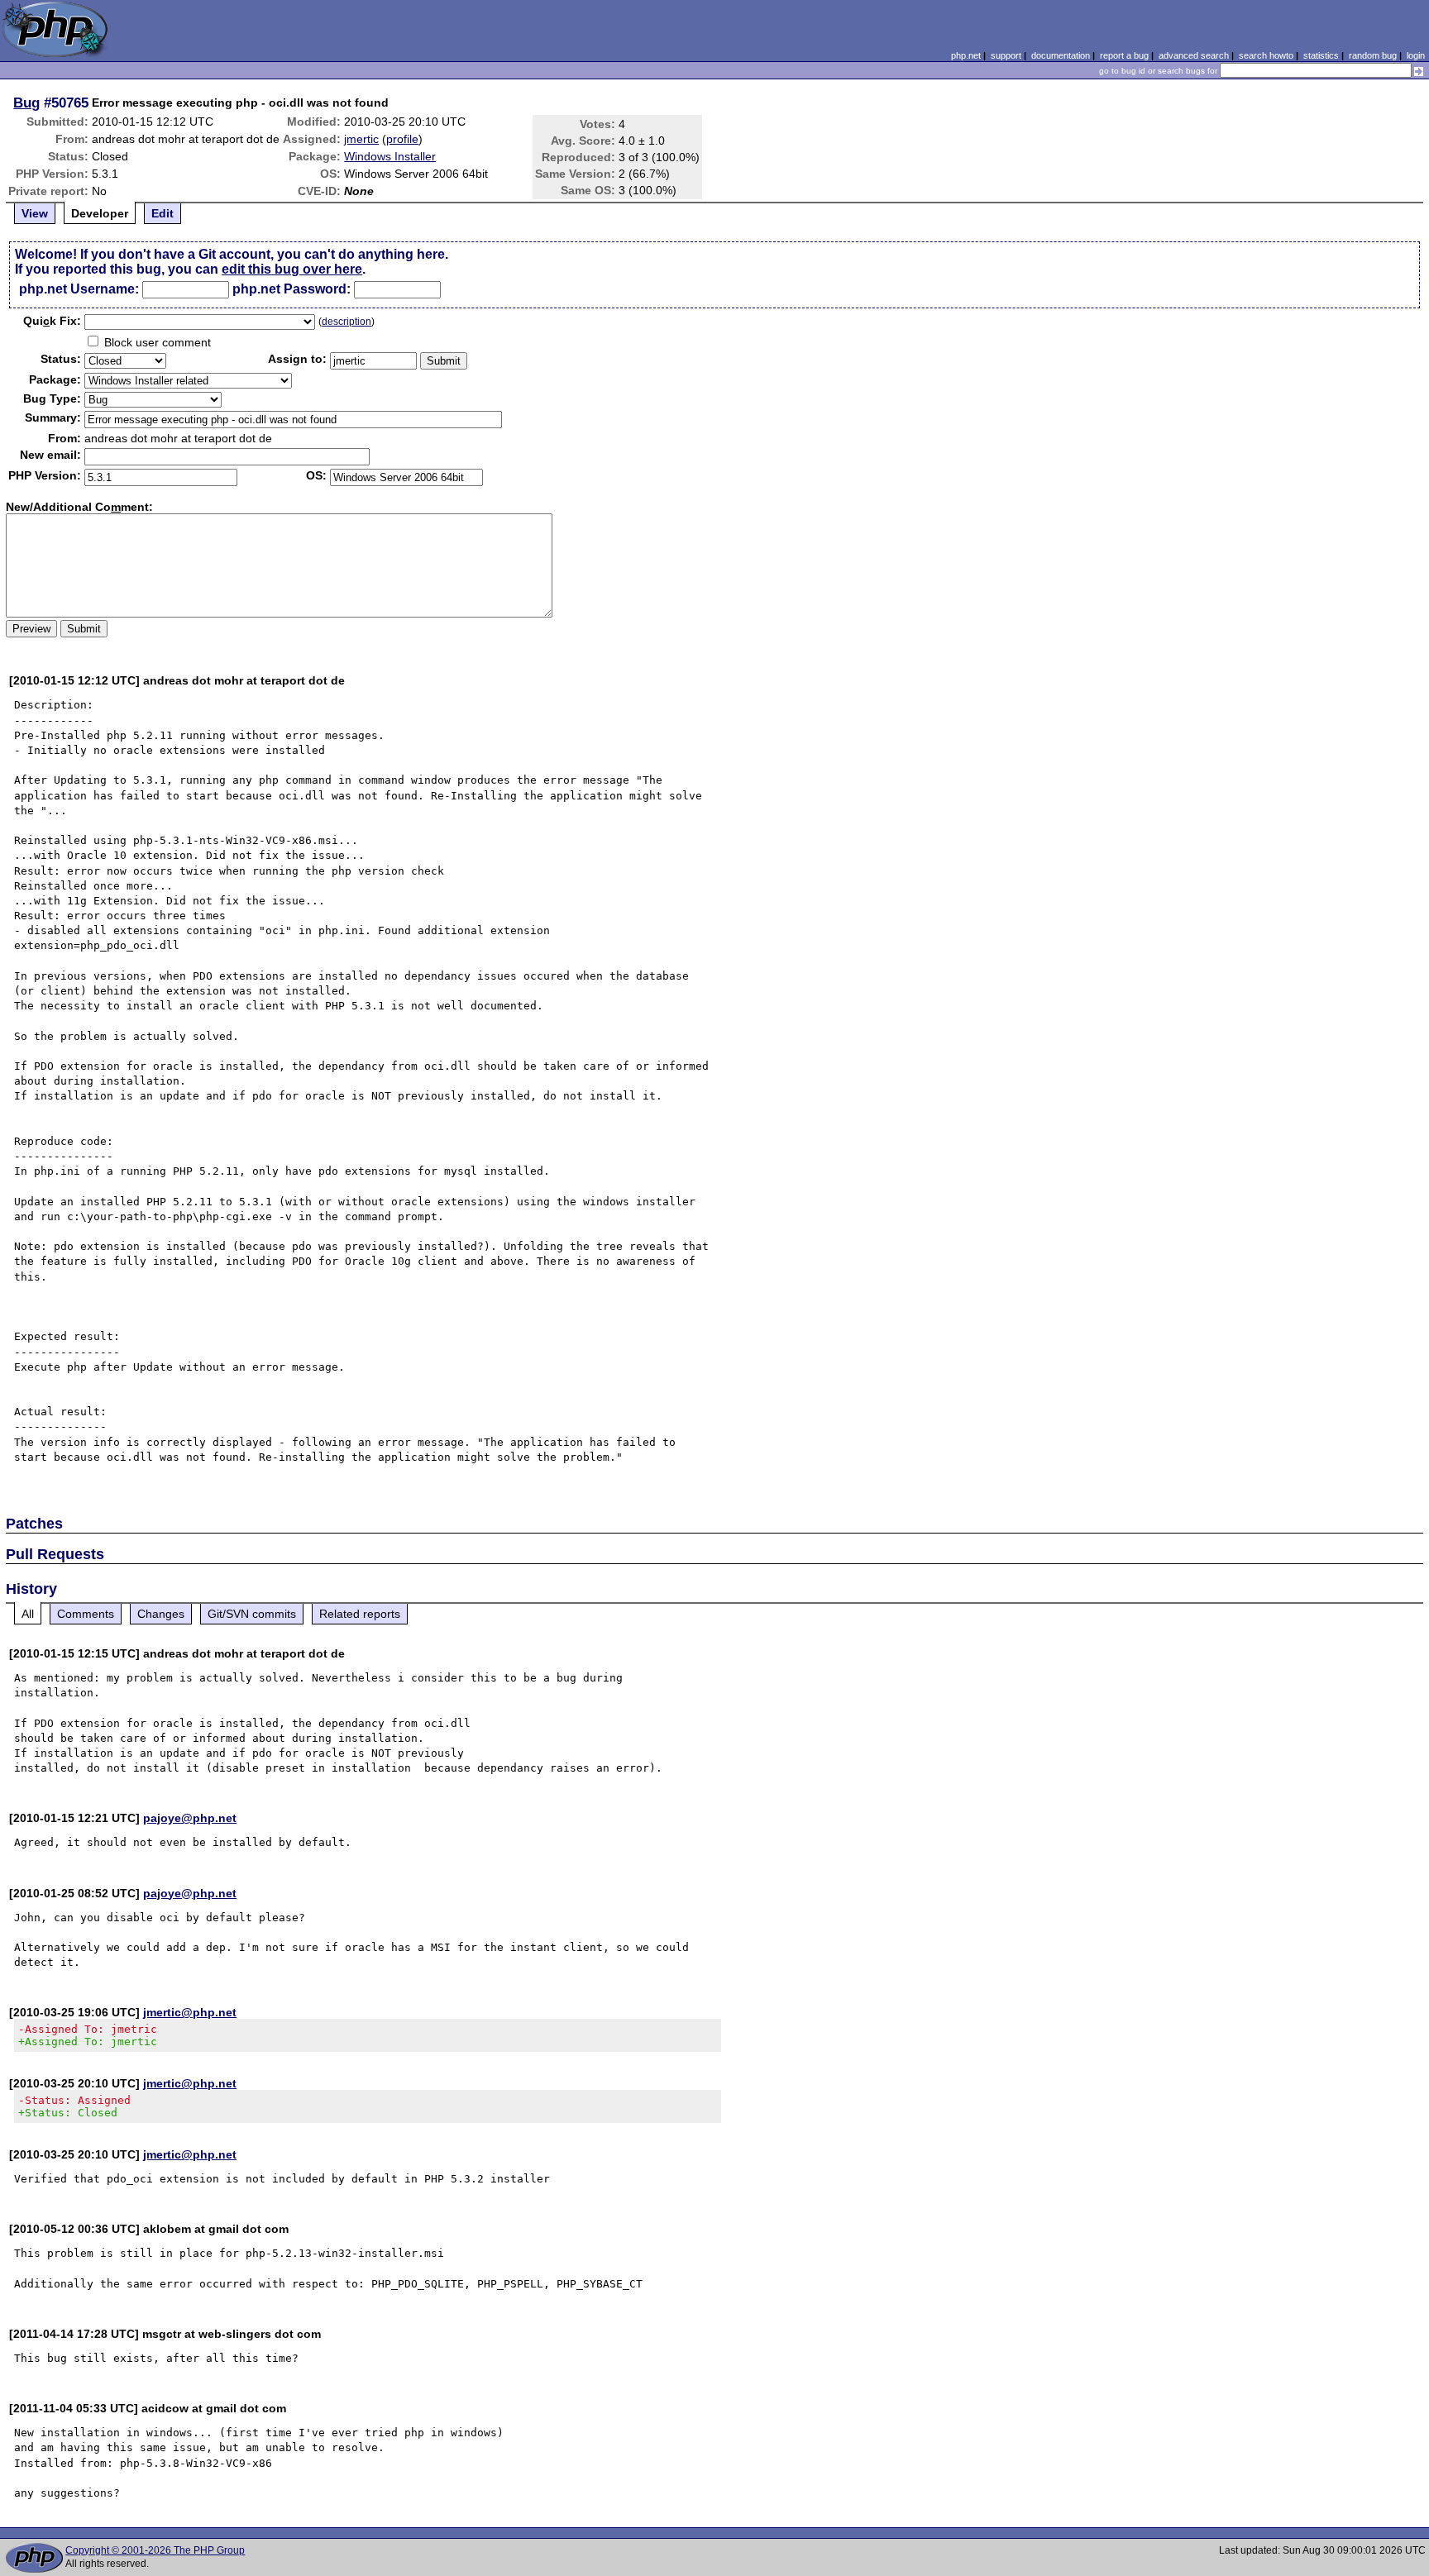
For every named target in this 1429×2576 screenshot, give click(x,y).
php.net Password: (292, 289)
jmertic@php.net (190, 2012)
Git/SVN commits (252, 1614)
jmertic (361, 139)
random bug (1373, 55)
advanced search (1194, 55)
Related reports (360, 1614)
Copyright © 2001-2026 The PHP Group (155, 2550)
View (35, 213)
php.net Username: (79, 289)
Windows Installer (390, 156)
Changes (161, 1614)
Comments (86, 1614)
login (1416, 55)
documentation (1061, 55)
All (28, 1614)
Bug (26, 103)
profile (402, 139)
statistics (1321, 55)
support (1006, 55)
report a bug (1124, 55)
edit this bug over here (292, 269)
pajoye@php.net (190, 1818)
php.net (966, 55)
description (346, 322)
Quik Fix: (52, 321)
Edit (162, 213)
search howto (1266, 55)
